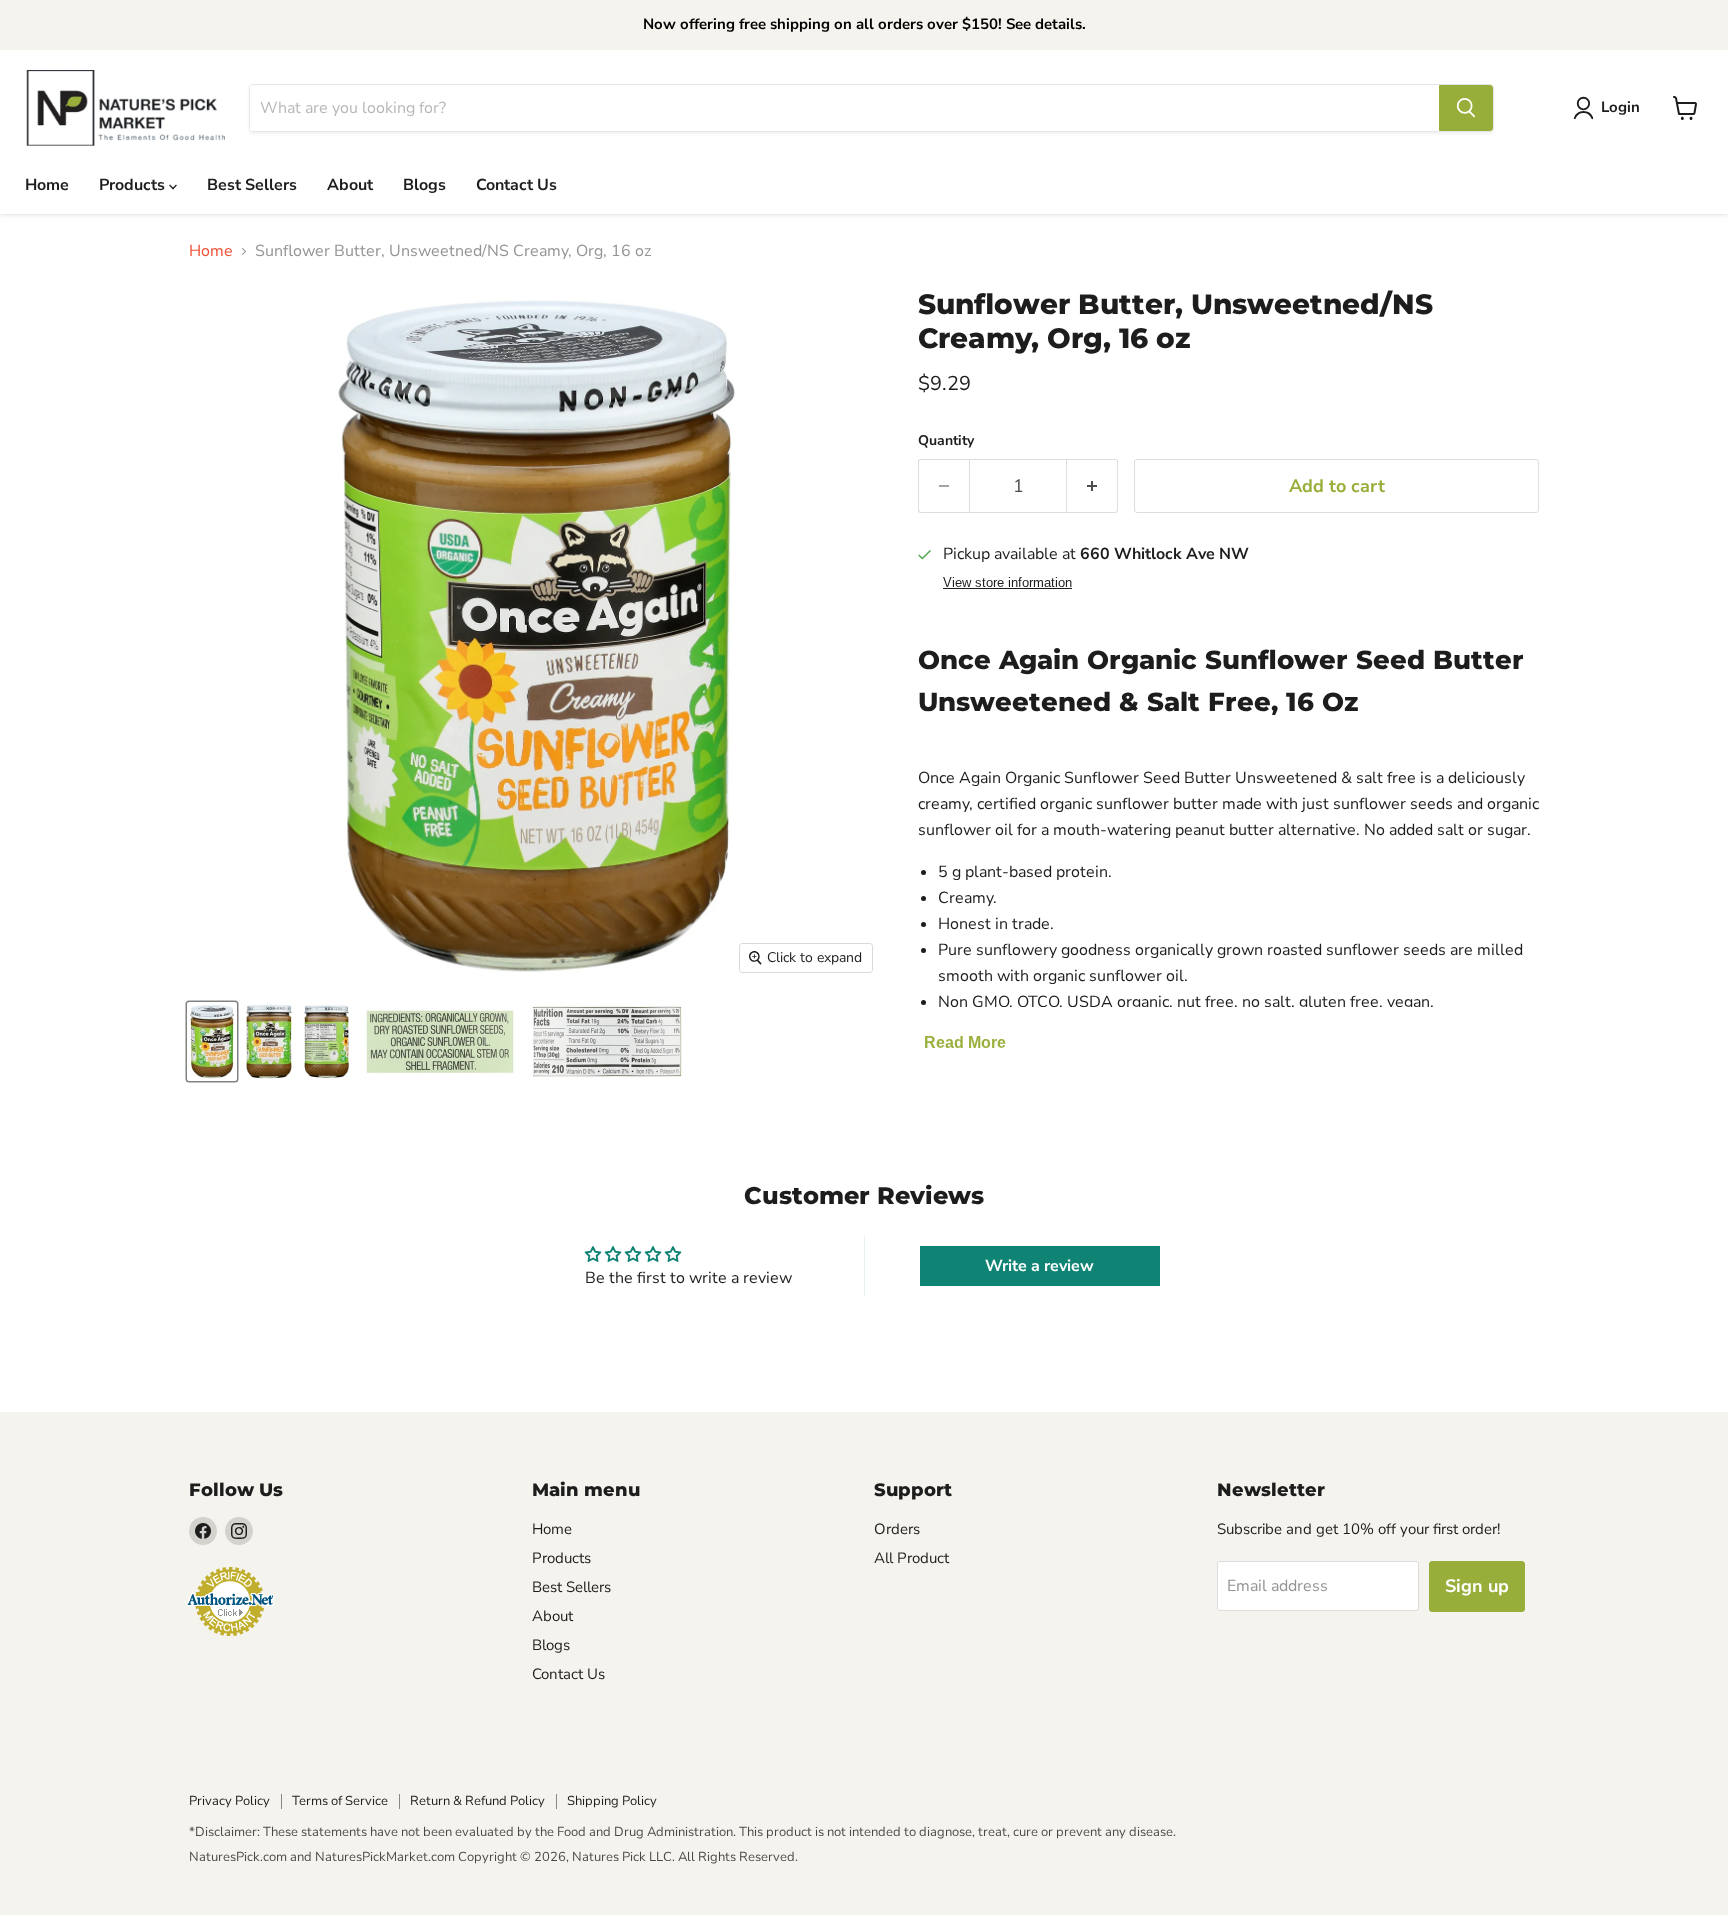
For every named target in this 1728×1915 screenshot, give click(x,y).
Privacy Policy (229, 1801)
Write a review (1039, 1266)
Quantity (946, 441)
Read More (965, 1042)
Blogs (424, 185)
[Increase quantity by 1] (1092, 486)
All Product (911, 1558)
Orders (897, 1529)
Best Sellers (252, 185)
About (350, 185)
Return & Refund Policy (477, 1801)
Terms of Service (340, 1801)
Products (134, 185)
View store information (1007, 583)
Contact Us (516, 185)
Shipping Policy (612, 1801)
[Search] (1466, 108)
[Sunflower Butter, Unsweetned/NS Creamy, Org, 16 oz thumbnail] (212, 1041)
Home (47, 185)
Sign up (1477, 1586)
